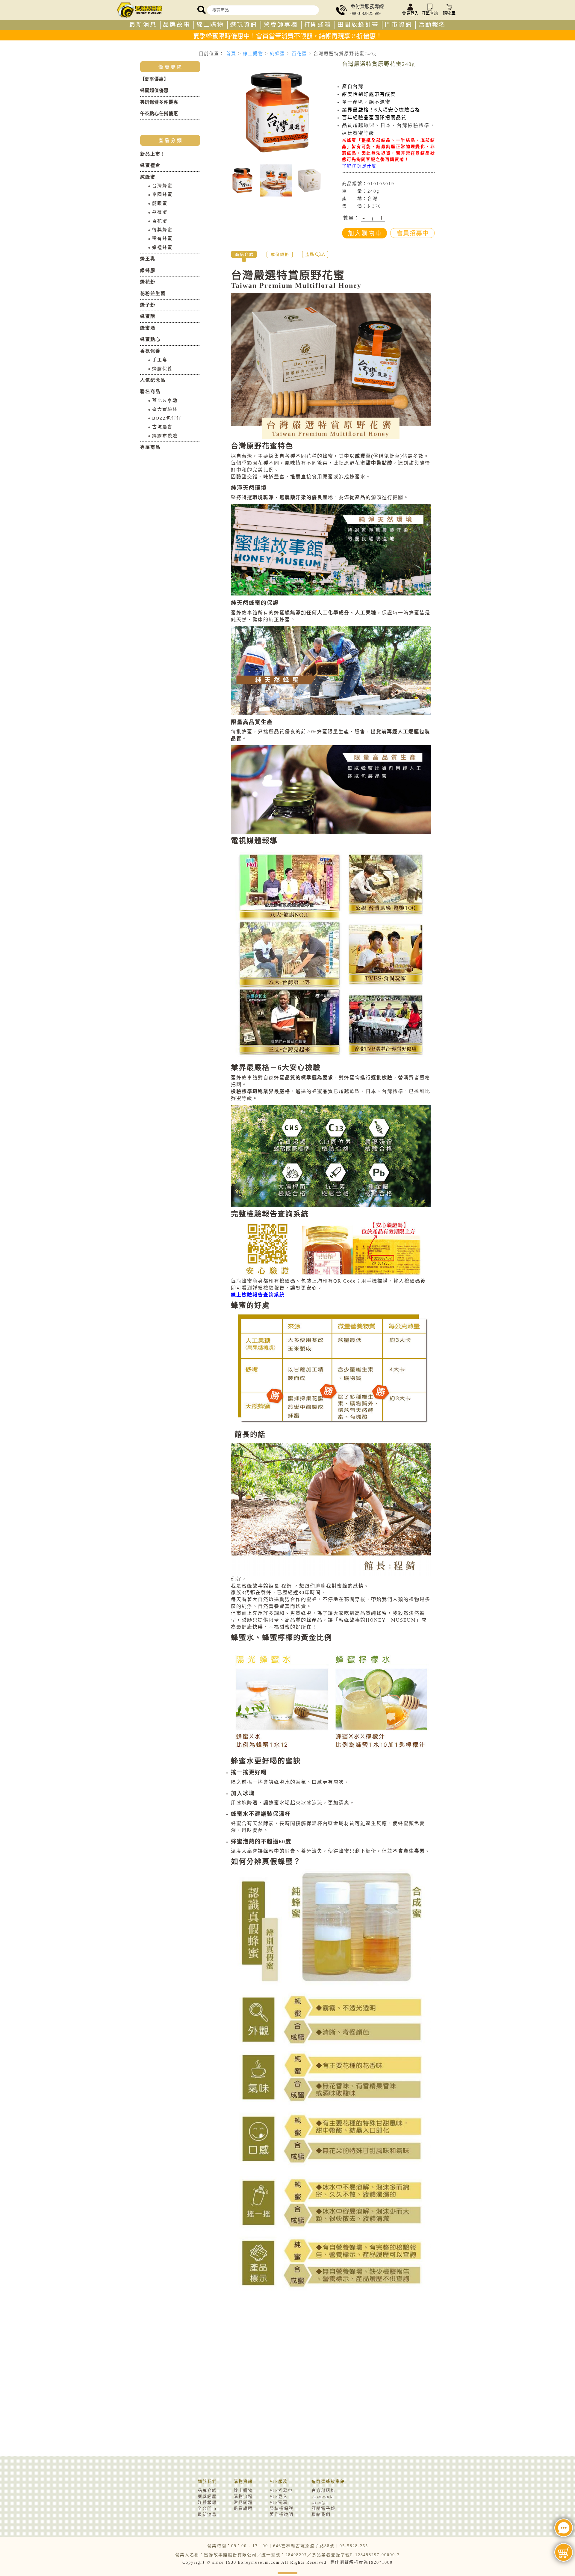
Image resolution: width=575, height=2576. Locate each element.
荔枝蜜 (160, 212)
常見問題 (243, 2502)
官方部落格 (323, 2490)
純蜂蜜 (277, 54)
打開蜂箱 (318, 25)
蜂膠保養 (162, 369)
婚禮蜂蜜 (162, 247)
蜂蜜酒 (148, 328)
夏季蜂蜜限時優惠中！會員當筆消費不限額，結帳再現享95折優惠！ (288, 36)
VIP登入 (279, 2496)
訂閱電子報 (323, 2508)
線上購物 (210, 25)
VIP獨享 (279, 2502)
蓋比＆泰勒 (165, 400)
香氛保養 (150, 351)
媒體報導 (207, 2502)
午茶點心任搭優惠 (159, 114)
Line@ (319, 2502)
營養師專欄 (281, 25)
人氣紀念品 (153, 380)
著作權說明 (282, 2514)
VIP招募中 (281, 2490)
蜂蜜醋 (148, 316)
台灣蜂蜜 (162, 186)
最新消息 (143, 25)
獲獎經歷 (207, 2496)
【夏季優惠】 (154, 79)
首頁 (231, 54)
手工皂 (160, 360)
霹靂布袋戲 (165, 436)
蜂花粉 (148, 282)
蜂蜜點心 (150, 339)
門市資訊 (399, 25)
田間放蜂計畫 (358, 25)
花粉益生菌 (153, 294)
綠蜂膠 (148, 270)
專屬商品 (150, 447)
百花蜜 (299, 54)
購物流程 (243, 2496)
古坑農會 (162, 427)
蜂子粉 (148, 305)
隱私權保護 (282, 2508)
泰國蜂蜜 (162, 194)
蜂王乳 (148, 259)
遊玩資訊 (244, 25)
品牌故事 (177, 25)
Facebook (322, 2496)
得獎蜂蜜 (162, 230)
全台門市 (207, 2508)
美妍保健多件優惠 (159, 102)
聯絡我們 (321, 2514)
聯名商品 (150, 391)
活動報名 (432, 25)
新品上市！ (153, 154)
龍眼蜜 (160, 203)
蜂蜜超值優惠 (154, 90)
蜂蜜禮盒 (150, 165)
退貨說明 (243, 2508)
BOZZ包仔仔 (167, 418)
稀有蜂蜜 (162, 238)
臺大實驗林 (165, 409)
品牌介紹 (207, 2490)
